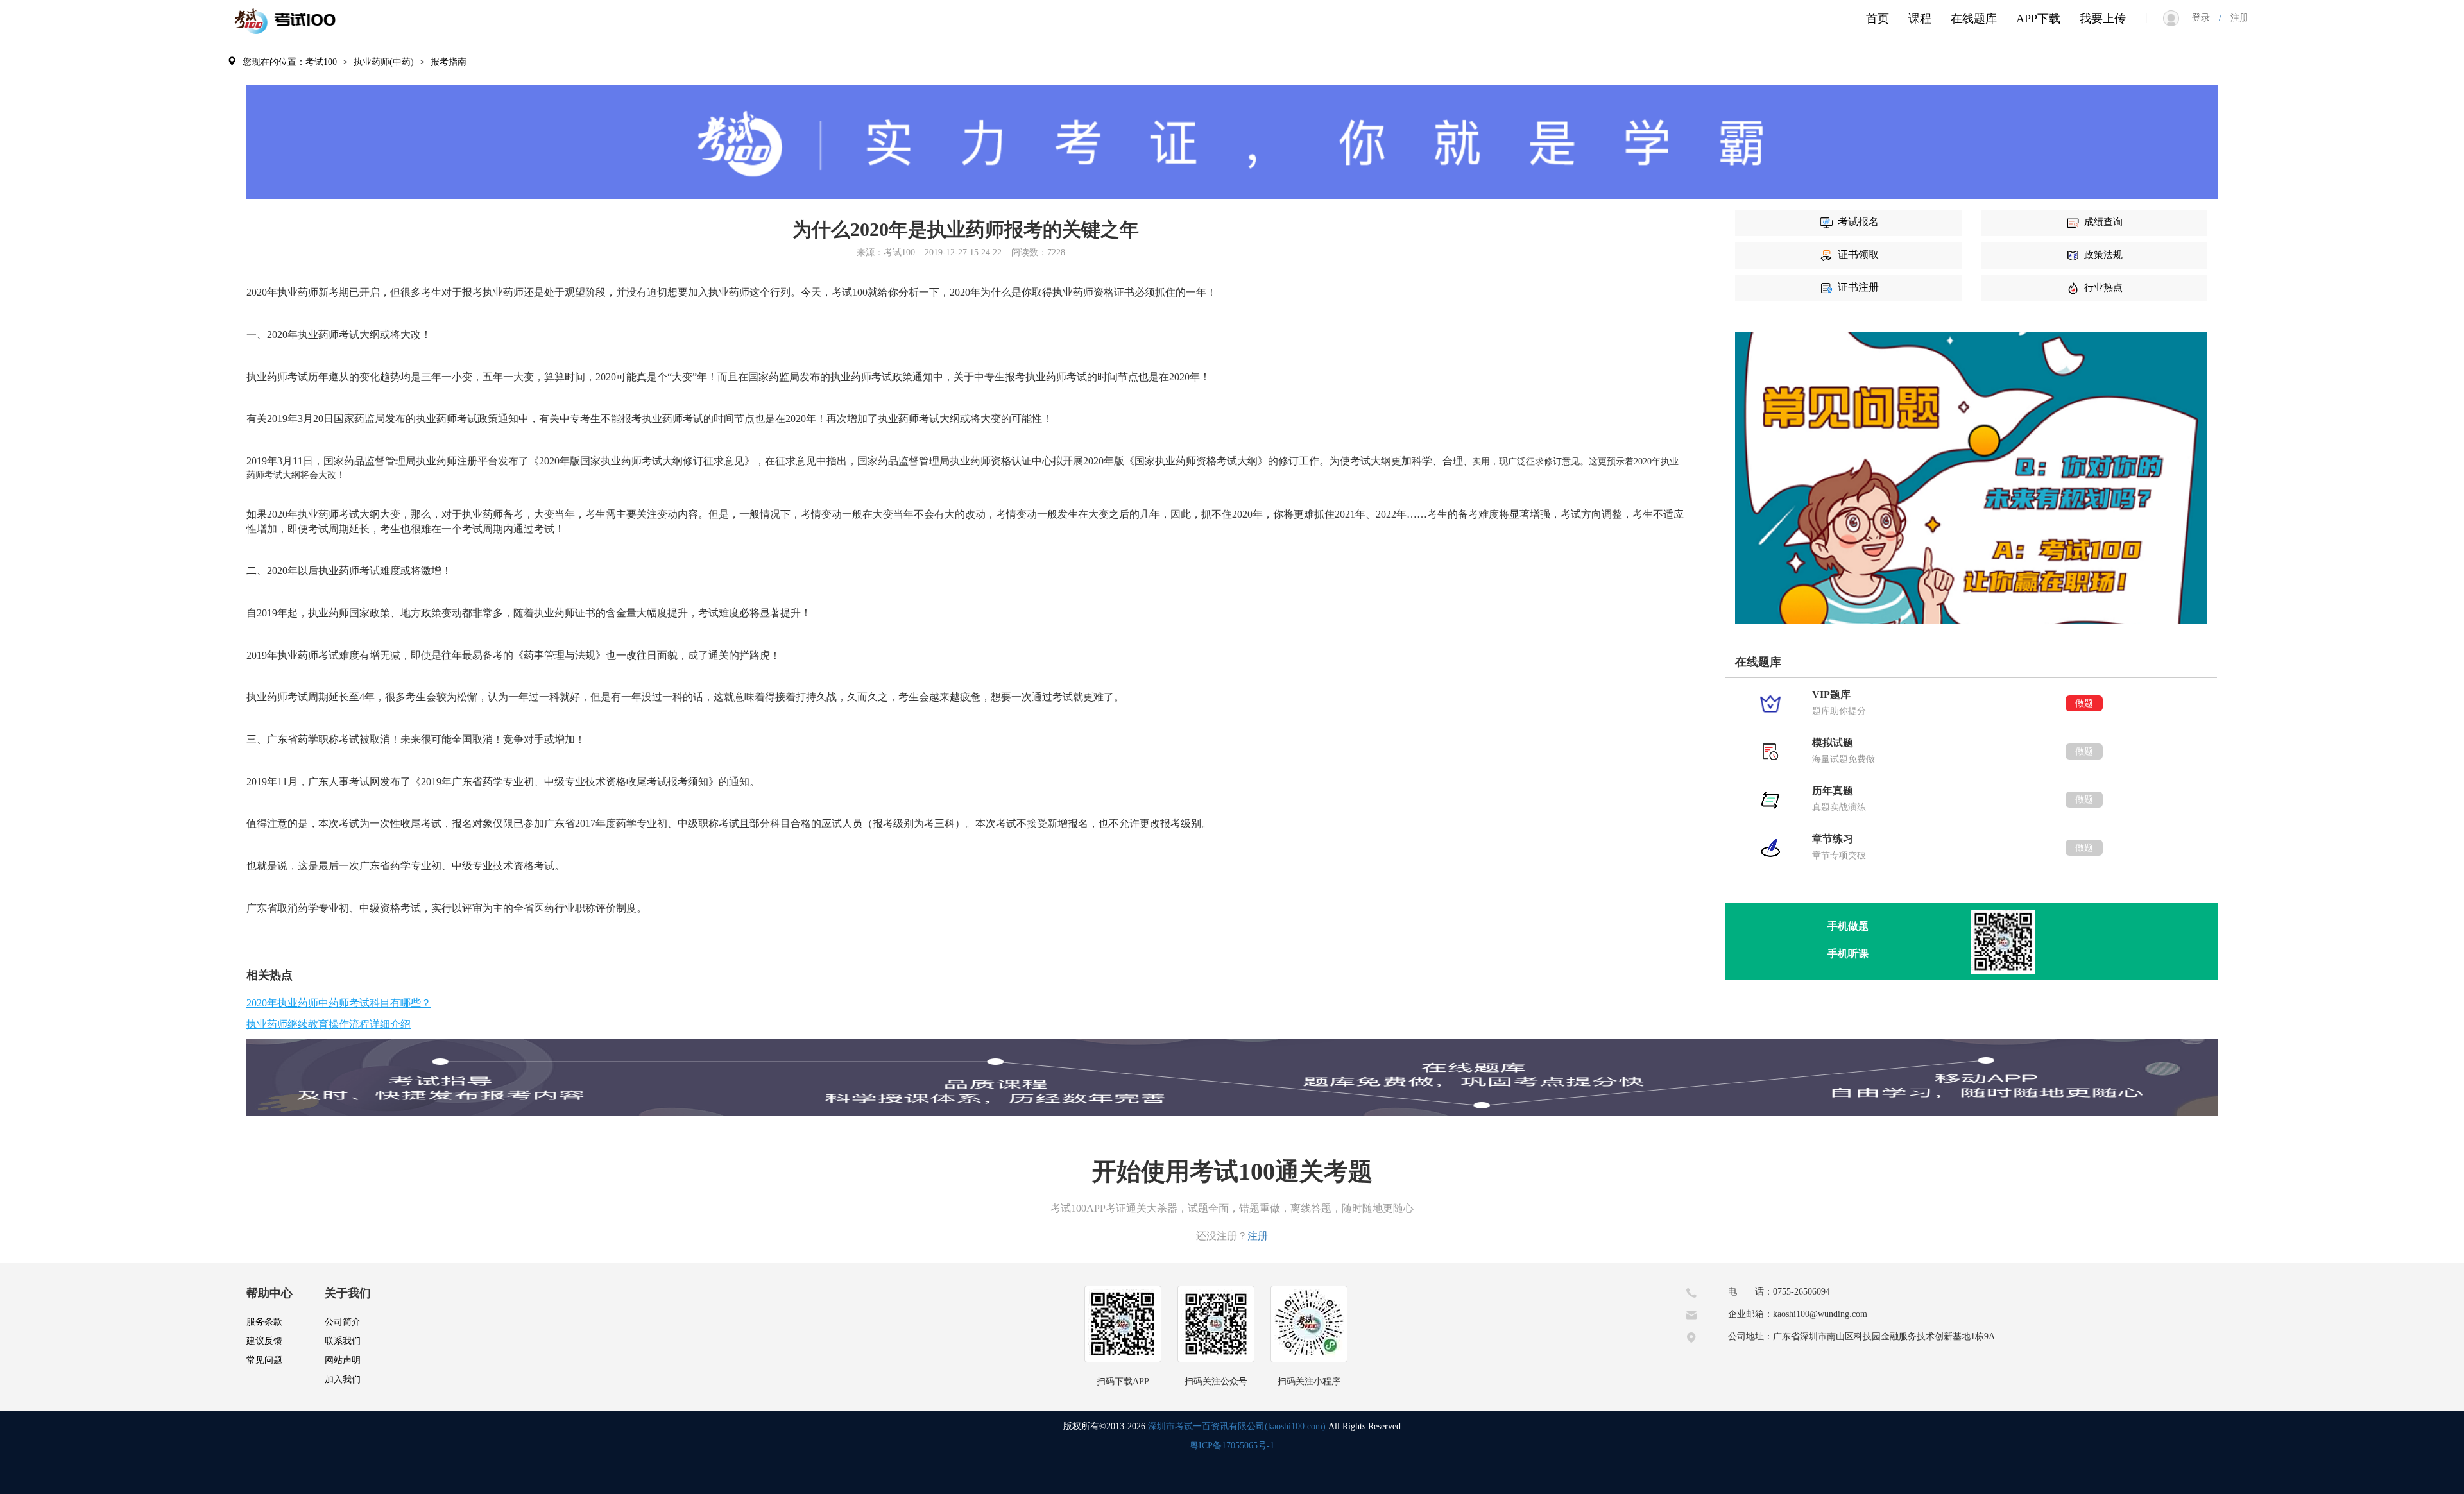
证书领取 (1858, 254)
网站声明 (343, 1360)
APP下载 (2038, 19)
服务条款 (264, 1322)
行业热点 (2103, 287)
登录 (2205, 18)
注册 (2235, 18)
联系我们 (343, 1341)
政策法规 (2103, 255)
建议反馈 (264, 1341)
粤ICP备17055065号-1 (1232, 1446)
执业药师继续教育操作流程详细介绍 (329, 1024)
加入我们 (343, 1379)
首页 (1878, 19)
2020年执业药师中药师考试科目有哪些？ (339, 1003)
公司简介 (343, 1322)
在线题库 (1974, 19)
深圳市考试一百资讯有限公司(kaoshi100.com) (1237, 1426)
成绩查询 (2103, 222)
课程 (1920, 19)
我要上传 (2103, 19)
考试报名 (1858, 222)
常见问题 (264, 1360)
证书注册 (1858, 287)
